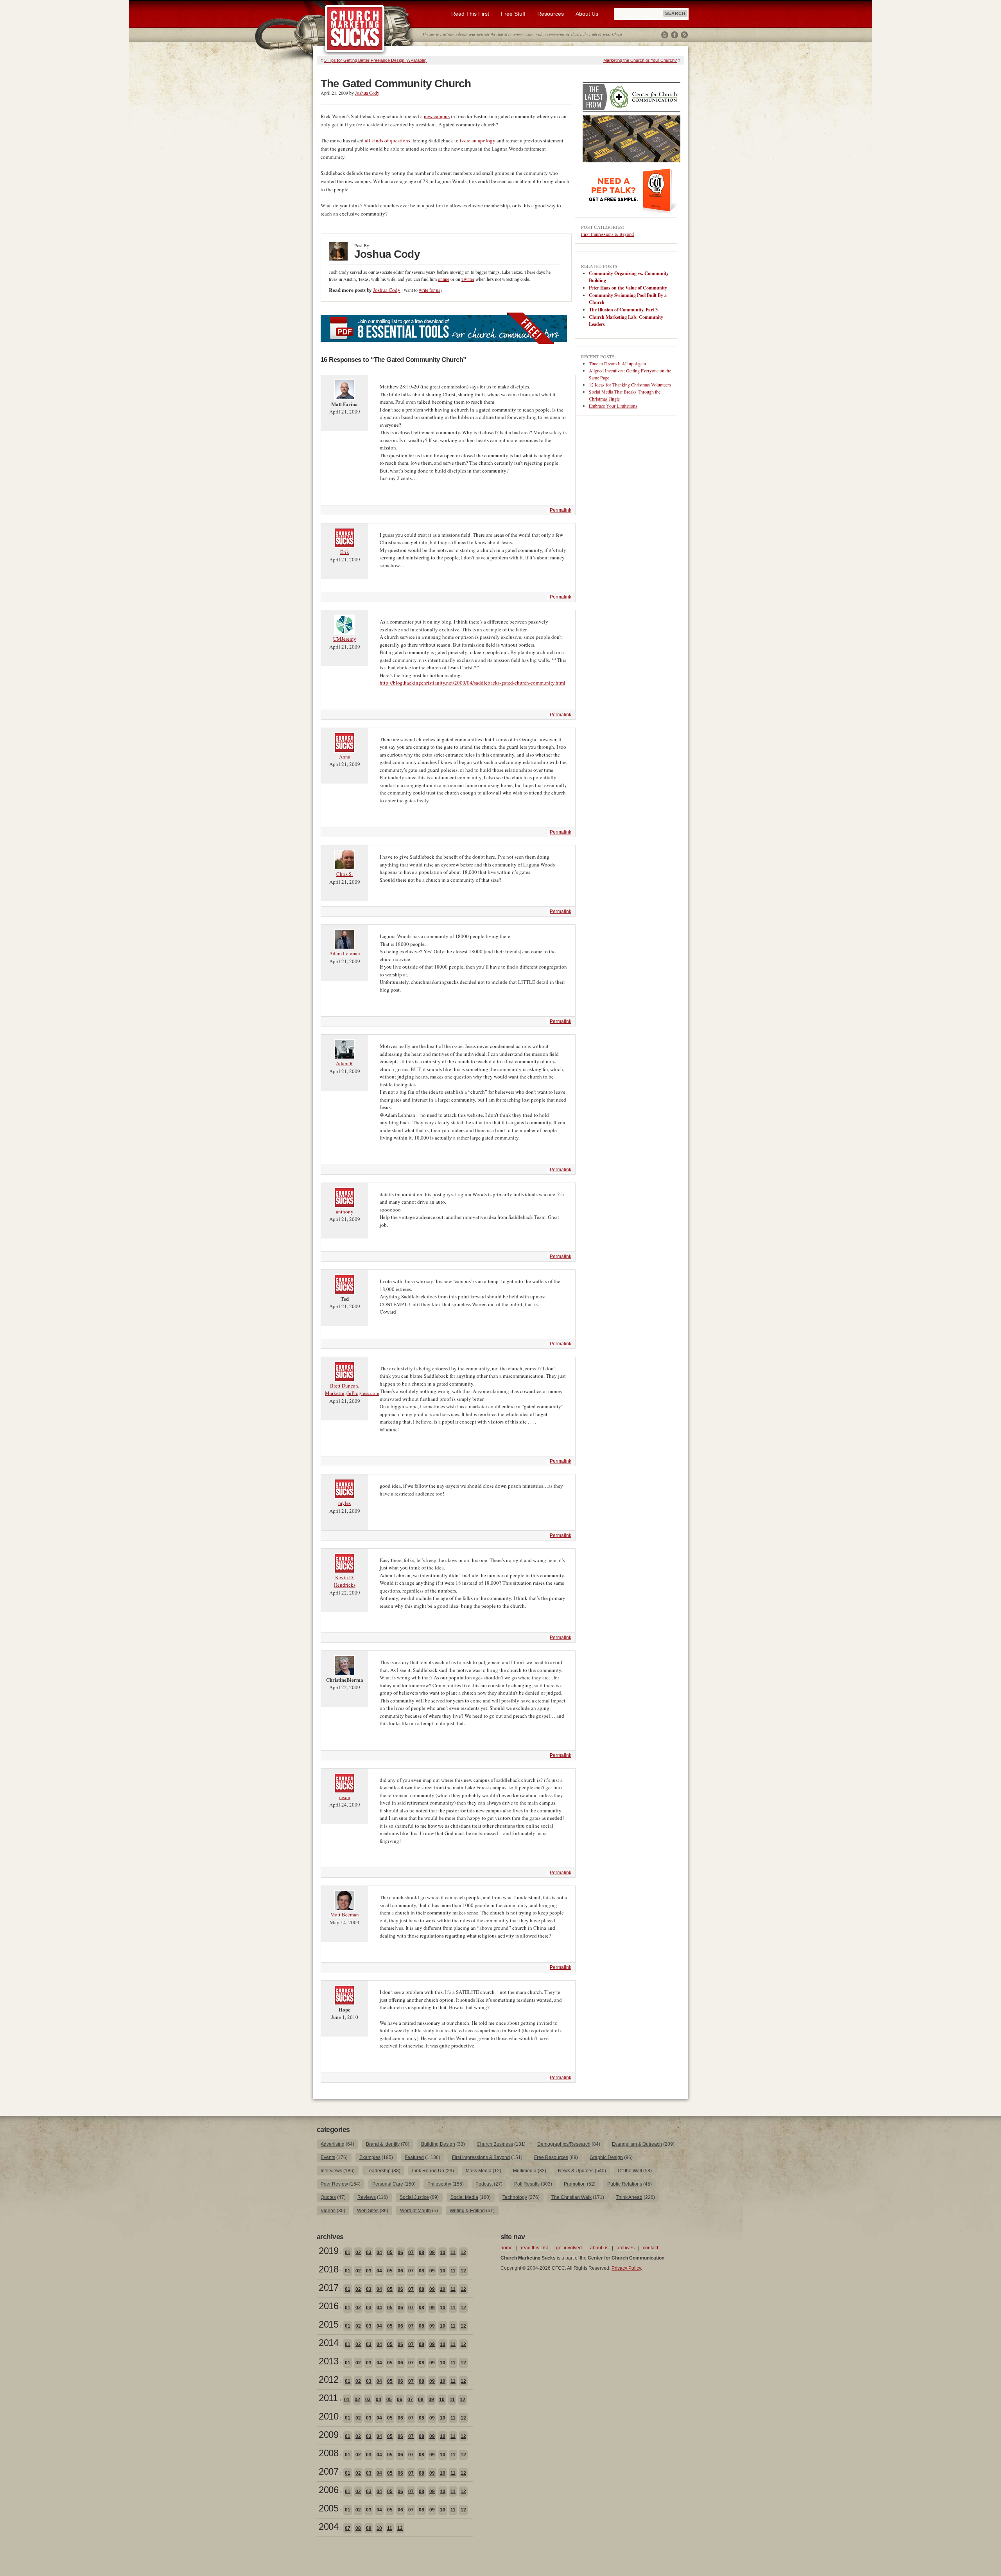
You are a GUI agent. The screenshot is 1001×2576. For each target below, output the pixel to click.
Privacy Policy (626, 2268)
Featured (414, 2157)
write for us (430, 290)
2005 (328, 2508)
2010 (328, 2416)
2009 (328, 2435)
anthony (345, 1212)
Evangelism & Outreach (637, 2144)
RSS (684, 35)
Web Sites (368, 2211)
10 (443, 2252)
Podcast (484, 2184)
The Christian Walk (571, 2197)
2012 (328, 2379)
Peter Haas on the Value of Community (628, 288)
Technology (515, 2197)
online (444, 279)
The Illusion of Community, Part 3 (623, 310)
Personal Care (388, 2184)
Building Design (438, 2144)
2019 (328, 2251)
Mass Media (479, 2171)
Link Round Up (428, 2171)
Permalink (561, 510)
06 (400, 2252)
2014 (328, 2343)
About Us (587, 14)
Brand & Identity (383, 2144)
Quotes (328, 2197)
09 (432, 2252)
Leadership (379, 2171)
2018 (328, 2269)
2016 (328, 2306)
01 (348, 2252)
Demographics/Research (564, 2144)
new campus (437, 116)
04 (379, 2252)
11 (453, 2252)
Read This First (470, 14)
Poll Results (527, 2184)
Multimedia (525, 2171)
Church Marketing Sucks (355, 29)
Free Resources (551, 2157)
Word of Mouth (415, 2211)
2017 (328, 2287)
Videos (328, 2211)
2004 (328, 2527)
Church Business (495, 2144)
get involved (569, 2248)
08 (422, 2252)
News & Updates (576, 2171)
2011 (328, 2398)
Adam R (344, 1063)
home (507, 2248)
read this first (534, 2248)
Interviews (331, 2171)
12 (463, 2252)
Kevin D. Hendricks (345, 1581)
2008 (328, 2453)
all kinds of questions (387, 140)
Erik (345, 552)
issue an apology (478, 140)
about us (599, 2248)
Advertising (333, 2144)
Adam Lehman (345, 953)
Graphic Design (606, 2157)
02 (358, 2252)
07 (411, 2252)
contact (650, 2248)
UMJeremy (345, 639)
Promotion (575, 2184)
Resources (551, 14)
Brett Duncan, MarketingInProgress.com (352, 1390)
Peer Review (334, 2184)
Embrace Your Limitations (613, 406)
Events (328, 2157)
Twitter (665, 35)
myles (344, 1503)
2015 (328, 2324)
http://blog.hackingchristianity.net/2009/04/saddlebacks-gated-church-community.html (473, 683)
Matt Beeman (345, 1914)
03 (369, 2252)
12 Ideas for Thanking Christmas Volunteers (630, 385)
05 (390, 2252)
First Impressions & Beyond (607, 234)
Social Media (464, 2197)
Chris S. (344, 874)
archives (626, 2248)
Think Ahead (629, 2197)
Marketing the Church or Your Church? (640, 60)
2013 (328, 2361)
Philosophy (439, 2184)
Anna (345, 757)
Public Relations (625, 2184)
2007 (328, 2471)
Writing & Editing (467, 2211)
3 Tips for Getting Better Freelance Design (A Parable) (375, 60)
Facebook (675, 35)
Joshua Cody (367, 93)
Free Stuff (513, 14)
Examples (370, 2157)
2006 (328, 2490)
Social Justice (414, 2197)
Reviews (367, 2197)
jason (345, 1797)
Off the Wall (630, 2171)
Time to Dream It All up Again (617, 363)
